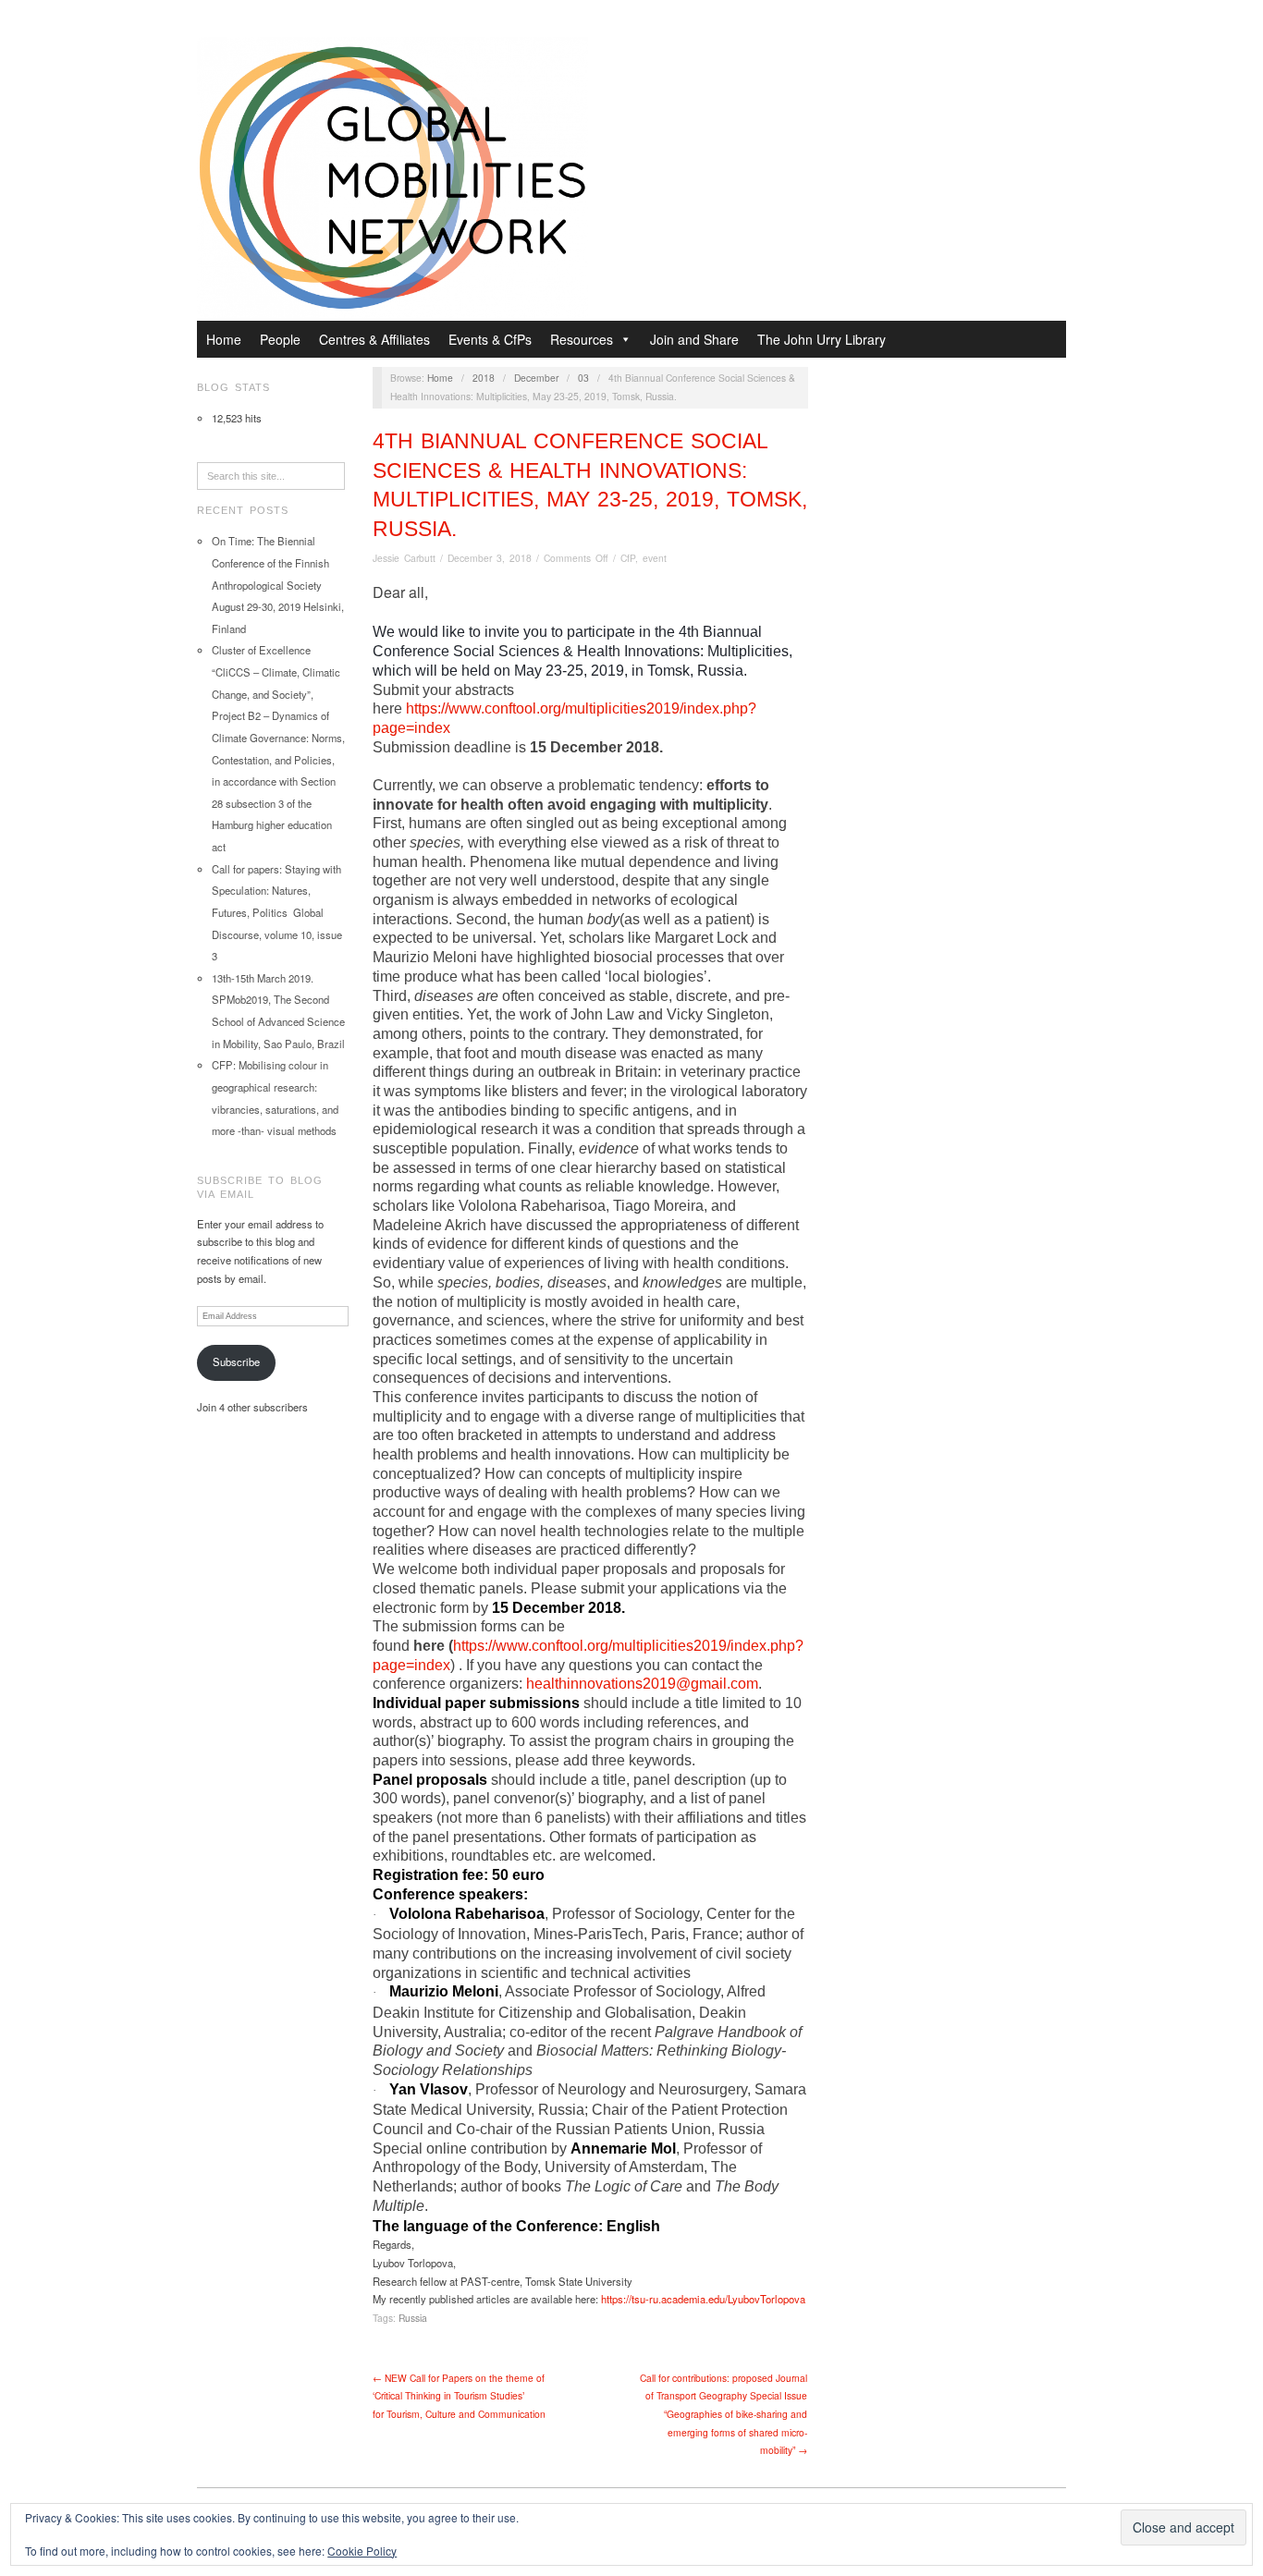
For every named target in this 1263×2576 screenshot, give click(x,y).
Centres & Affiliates (374, 339)
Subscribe (236, 1361)
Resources (582, 339)
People (280, 339)
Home (224, 339)
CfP (628, 558)
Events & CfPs (490, 339)
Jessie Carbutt (404, 558)
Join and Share (694, 339)
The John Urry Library (822, 339)
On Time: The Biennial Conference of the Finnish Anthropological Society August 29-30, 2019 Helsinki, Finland (278, 585)
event (655, 558)
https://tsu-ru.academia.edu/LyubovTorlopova (703, 2299)
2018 (484, 378)
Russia (413, 2318)
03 (583, 378)
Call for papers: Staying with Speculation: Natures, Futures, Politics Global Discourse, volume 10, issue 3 (277, 913)
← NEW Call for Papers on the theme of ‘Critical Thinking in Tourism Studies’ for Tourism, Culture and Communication (459, 2396)
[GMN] (392, 175)
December (536, 378)
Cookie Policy (362, 2551)
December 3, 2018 (490, 558)
